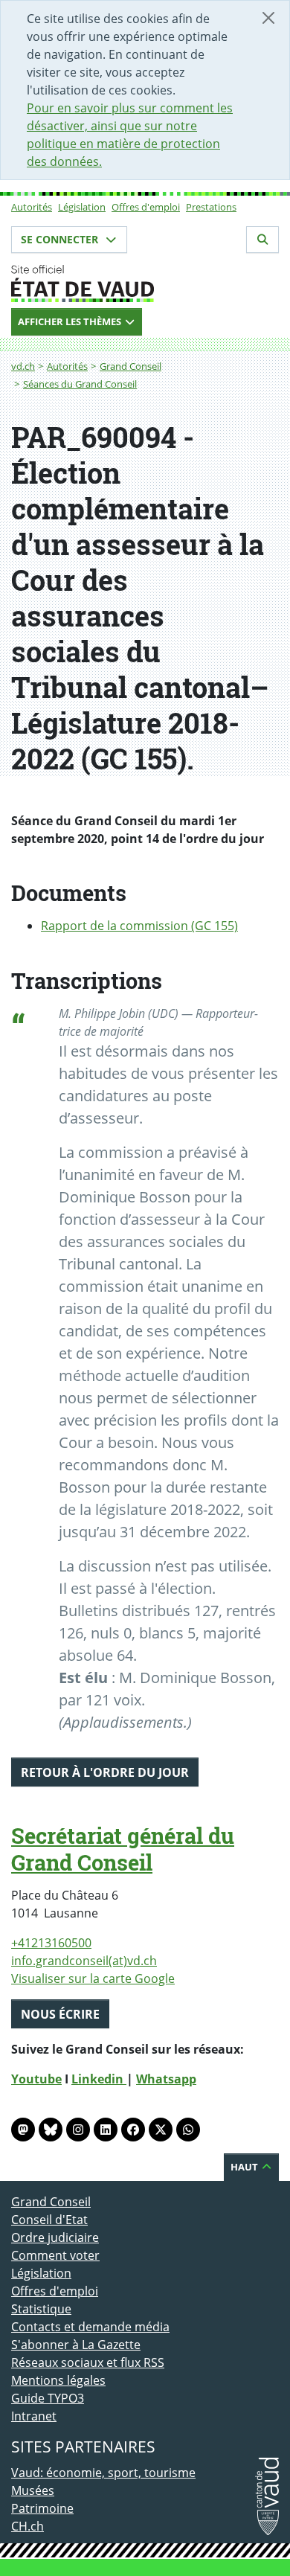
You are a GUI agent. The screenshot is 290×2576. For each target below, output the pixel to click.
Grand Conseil (130, 366)
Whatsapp (166, 2079)
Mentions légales (58, 2380)
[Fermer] (268, 18)
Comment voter (55, 2255)
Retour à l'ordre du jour (105, 1772)
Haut (245, 2167)
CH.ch (28, 2526)
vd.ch (23, 366)
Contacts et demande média (90, 2327)
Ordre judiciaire (55, 2237)
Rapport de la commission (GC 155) (139, 926)
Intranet (34, 2416)
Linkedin (99, 2079)
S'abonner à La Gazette (76, 2345)
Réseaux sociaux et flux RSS (88, 2362)
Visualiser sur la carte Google (93, 1979)
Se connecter (61, 239)
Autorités (32, 207)
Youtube (36, 2079)
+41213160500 (51, 1943)
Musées (33, 2490)
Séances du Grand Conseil (80, 384)
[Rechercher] (262, 240)
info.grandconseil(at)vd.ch (84, 1961)
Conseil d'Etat (49, 2220)
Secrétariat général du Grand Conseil (123, 1849)
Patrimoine (42, 2508)
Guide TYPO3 (48, 2398)
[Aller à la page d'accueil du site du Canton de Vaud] (145, 283)
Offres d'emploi (146, 207)
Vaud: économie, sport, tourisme (103, 2473)
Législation (82, 207)
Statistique (41, 2309)
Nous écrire (60, 2014)
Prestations (211, 207)
